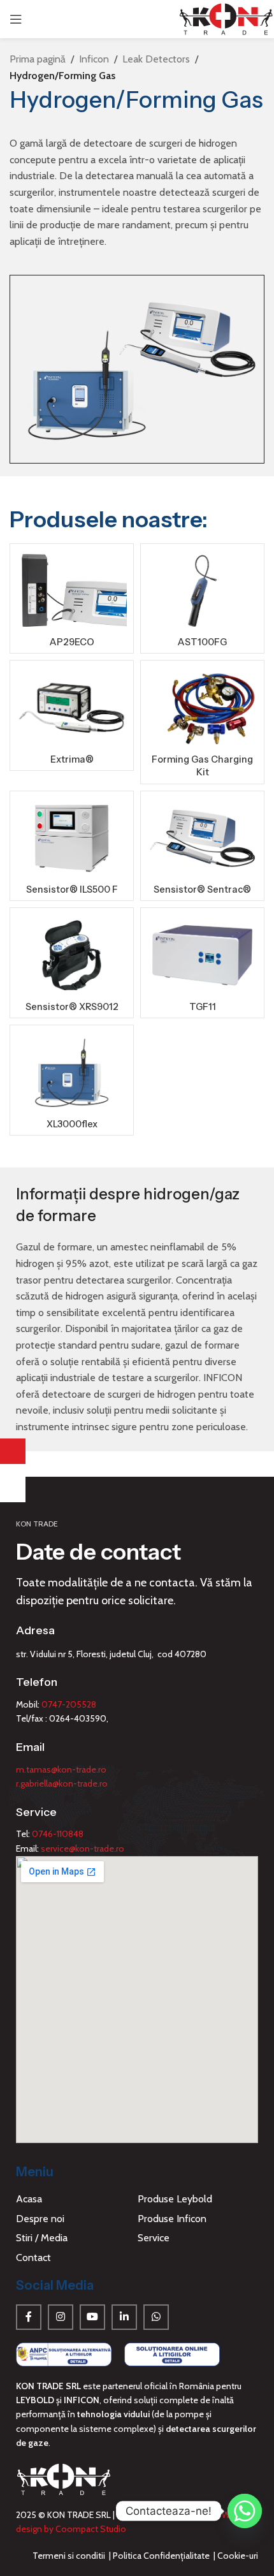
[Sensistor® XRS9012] (72, 955)
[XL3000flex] (72, 1072)
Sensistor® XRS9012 (72, 1007)
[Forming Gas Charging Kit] (202, 707)
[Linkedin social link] (124, 2317)
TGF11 (203, 1007)
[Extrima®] (72, 707)
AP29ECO (72, 642)
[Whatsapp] (245, 2511)
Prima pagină (38, 59)
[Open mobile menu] (16, 19)
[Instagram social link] (61, 2317)
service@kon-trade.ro (83, 1848)
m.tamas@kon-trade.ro (61, 1769)
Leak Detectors (156, 59)
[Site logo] (226, 18)
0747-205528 (69, 1704)
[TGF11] (202, 955)
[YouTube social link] (92, 2317)
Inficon (94, 59)
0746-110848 (58, 1834)
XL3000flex (72, 1124)
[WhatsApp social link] (156, 2317)
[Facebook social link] (29, 2317)
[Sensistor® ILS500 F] (72, 838)
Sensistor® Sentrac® (202, 889)
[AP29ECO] (72, 591)
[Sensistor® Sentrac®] (202, 838)
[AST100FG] (202, 591)
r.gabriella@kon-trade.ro (62, 1783)
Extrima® (72, 759)
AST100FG (202, 642)
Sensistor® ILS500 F (72, 889)
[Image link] (64, 2353)
